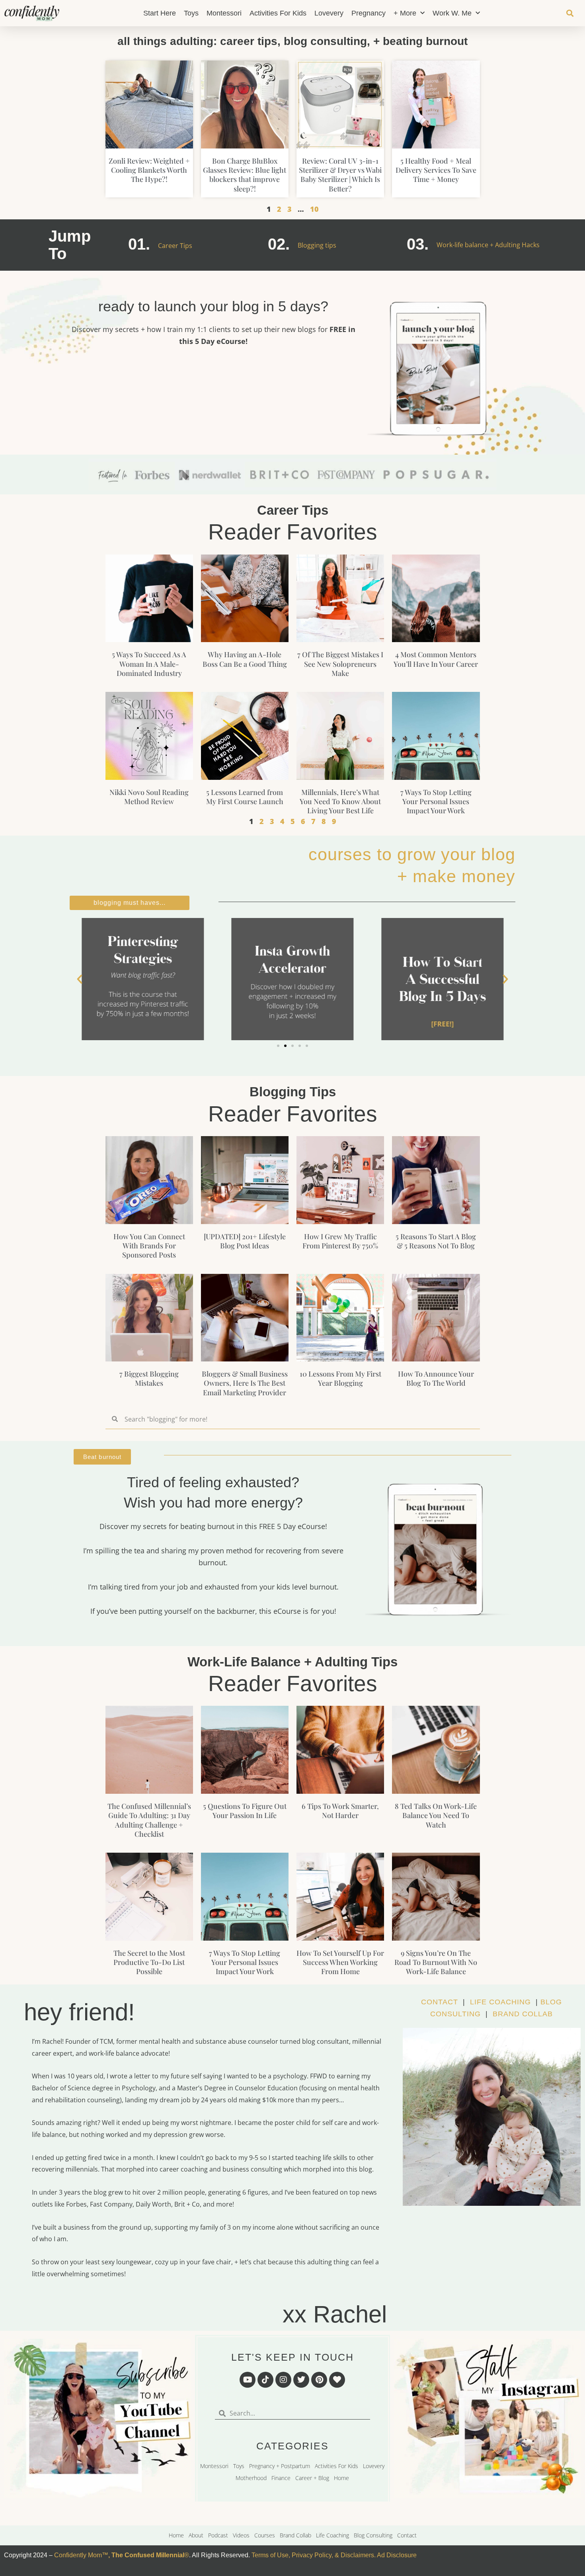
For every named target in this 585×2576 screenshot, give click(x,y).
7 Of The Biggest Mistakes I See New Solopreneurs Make (340, 664)
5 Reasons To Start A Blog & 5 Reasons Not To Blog (436, 1241)
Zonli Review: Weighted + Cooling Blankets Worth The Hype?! (149, 170)
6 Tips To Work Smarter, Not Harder (340, 1811)
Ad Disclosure (397, 2555)
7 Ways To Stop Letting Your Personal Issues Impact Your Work (436, 802)
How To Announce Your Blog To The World (436, 1378)
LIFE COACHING (500, 2002)
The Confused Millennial (148, 2555)
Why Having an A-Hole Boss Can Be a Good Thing (245, 659)
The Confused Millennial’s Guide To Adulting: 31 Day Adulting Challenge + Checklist (149, 1820)
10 (314, 209)
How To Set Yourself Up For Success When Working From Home (340, 1962)
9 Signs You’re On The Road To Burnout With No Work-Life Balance (436, 1962)
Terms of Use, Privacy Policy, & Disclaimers (313, 2555)
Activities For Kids (278, 13)
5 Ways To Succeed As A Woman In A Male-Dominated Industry (149, 664)
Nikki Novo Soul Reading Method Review (149, 797)
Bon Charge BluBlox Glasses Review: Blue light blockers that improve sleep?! (245, 175)
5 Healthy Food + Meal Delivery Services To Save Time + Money (436, 170)
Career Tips (175, 246)
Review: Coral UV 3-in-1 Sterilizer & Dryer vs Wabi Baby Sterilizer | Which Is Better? (340, 175)
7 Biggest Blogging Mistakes (149, 1378)
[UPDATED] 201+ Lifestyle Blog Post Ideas (245, 1241)
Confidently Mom (77, 2555)
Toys (191, 13)
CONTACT (440, 2002)
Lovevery (329, 13)
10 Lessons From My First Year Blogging (340, 1378)
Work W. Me (452, 13)
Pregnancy (369, 13)
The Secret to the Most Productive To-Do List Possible (149, 1962)
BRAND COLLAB (523, 2014)
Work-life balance (462, 245)
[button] (570, 13)
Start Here (160, 13)
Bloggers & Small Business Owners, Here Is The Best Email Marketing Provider (245, 1383)
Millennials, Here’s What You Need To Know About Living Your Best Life (340, 802)
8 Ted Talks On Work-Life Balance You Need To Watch (436, 1815)
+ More (405, 13)
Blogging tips (317, 245)
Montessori (224, 13)
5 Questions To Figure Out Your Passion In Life (245, 1811)
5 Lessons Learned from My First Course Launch (245, 797)
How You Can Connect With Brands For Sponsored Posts (149, 1246)
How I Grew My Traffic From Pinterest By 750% (340, 1241)
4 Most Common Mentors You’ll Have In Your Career (436, 659)
